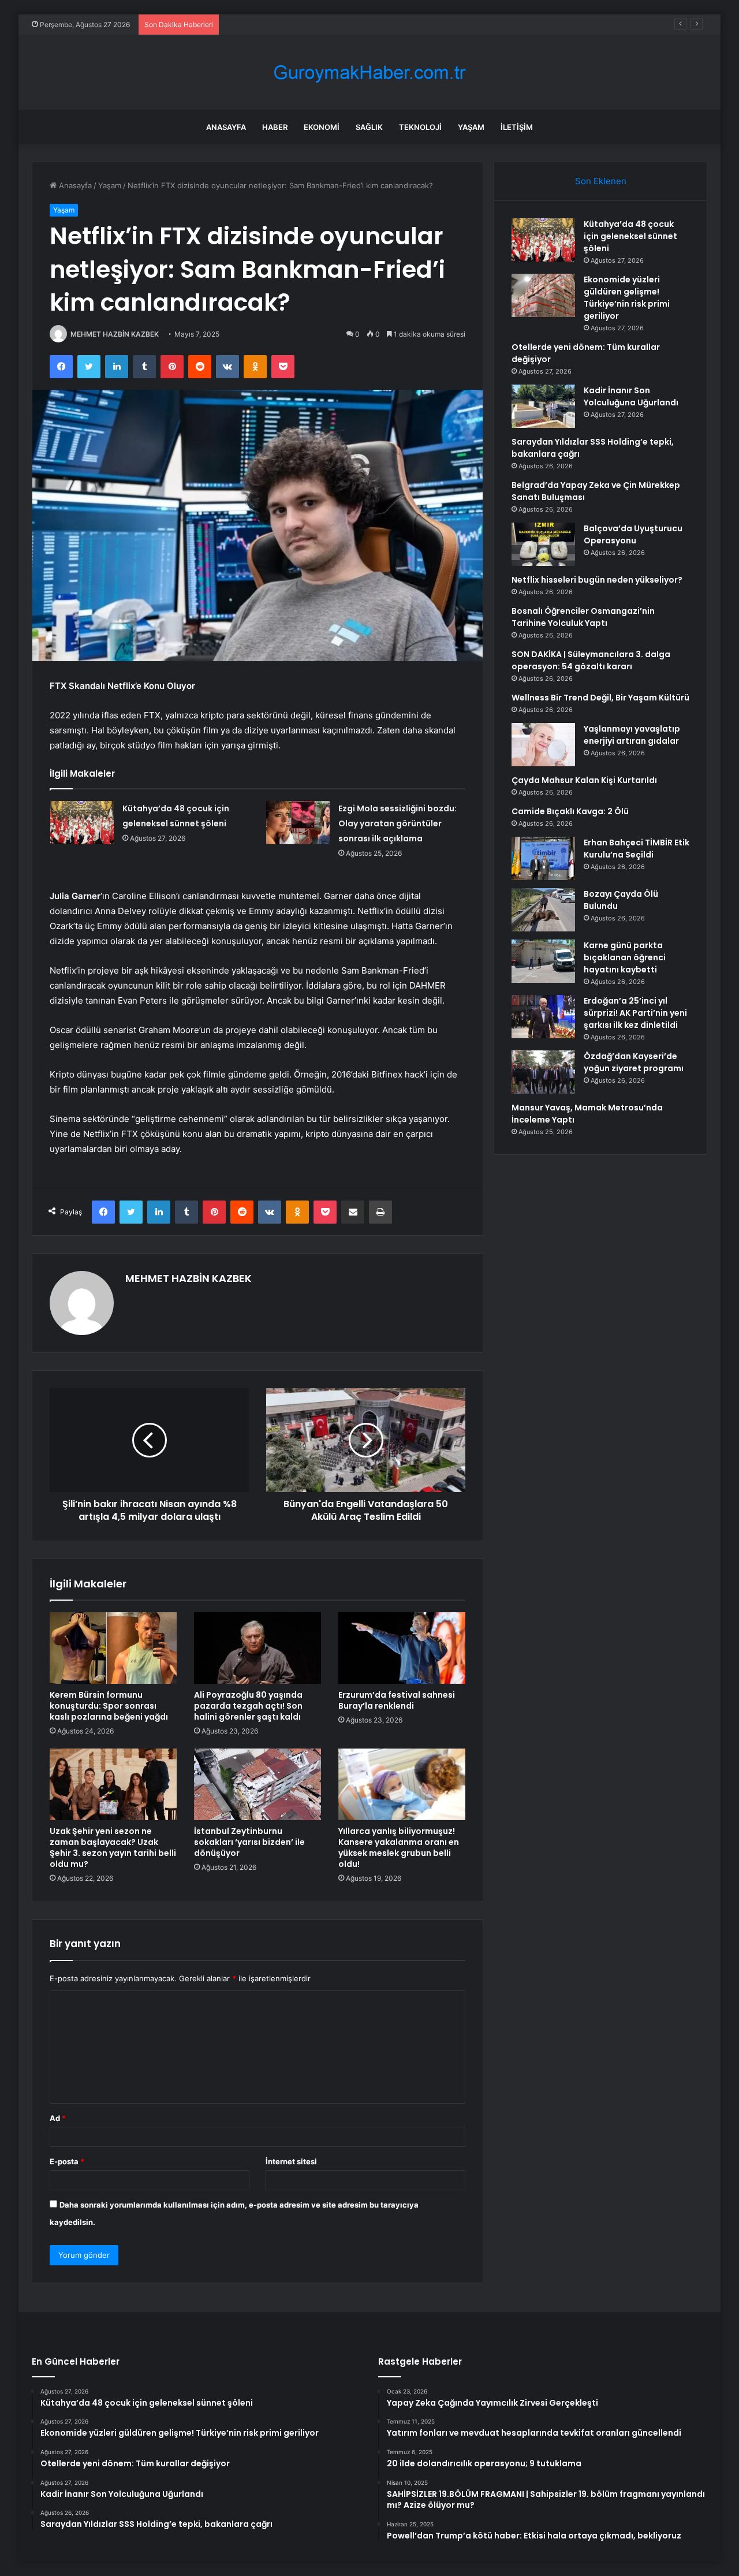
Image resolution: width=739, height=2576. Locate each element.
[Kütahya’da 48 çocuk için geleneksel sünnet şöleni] (82, 823)
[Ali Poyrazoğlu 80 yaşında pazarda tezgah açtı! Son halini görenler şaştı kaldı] (257, 1648)
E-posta (67, 2161)
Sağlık (369, 127)
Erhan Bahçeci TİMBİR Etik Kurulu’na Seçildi (637, 849)
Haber (275, 127)
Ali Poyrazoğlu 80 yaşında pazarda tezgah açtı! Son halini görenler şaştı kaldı (248, 1706)
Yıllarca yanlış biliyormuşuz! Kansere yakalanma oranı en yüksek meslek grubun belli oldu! (399, 1848)
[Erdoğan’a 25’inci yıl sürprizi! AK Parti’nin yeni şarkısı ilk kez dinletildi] (543, 1017)
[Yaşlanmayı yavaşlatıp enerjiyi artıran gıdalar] (543, 745)
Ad (58, 2118)
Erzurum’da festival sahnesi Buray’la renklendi (397, 1700)
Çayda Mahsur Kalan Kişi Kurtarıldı (584, 780)
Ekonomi (322, 127)
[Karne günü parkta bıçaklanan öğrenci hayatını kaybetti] (543, 961)
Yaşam (471, 127)
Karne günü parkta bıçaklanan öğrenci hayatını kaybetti (625, 957)
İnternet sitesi (291, 2161)
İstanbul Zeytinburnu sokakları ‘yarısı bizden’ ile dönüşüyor (249, 1842)
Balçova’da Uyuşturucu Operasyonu (633, 534)
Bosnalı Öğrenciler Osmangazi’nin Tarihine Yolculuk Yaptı (583, 617)
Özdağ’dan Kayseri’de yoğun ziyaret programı (634, 1062)
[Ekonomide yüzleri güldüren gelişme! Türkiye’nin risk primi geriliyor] (543, 295)
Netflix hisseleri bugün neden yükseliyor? (597, 580)
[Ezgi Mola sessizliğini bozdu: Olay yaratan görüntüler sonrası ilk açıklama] (298, 823)
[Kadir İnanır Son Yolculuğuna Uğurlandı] (543, 406)
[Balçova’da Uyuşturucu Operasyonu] (543, 544)
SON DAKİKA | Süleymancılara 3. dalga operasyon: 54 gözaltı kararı (591, 660)
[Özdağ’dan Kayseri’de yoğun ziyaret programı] (543, 1072)
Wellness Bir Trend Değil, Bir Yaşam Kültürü (600, 698)
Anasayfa (226, 127)
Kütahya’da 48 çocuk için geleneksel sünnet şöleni (630, 236)
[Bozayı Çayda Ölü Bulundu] (543, 910)
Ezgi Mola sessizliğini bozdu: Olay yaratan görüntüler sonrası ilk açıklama (398, 823)
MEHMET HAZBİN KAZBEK (115, 334)
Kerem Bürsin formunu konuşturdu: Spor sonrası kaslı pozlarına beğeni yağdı (109, 1706)
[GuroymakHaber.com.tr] (369, 72)
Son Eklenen (601, 181)
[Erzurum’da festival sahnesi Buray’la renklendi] (402, 1648)
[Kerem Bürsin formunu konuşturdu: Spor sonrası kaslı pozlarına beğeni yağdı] (113, 1648)
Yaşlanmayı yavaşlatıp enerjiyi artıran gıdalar (632, 735)
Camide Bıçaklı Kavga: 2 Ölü (570, 811)
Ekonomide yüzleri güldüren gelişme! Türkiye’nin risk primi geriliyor (627, 298)
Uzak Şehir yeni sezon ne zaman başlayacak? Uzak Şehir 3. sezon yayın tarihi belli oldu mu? (113, 1848)
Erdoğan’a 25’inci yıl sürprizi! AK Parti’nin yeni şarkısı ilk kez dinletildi (635, 1013)
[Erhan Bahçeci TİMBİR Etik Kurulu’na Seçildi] (543, 858)
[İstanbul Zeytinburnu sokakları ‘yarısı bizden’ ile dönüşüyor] (257, 1784)
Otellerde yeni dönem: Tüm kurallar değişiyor (305, 24)
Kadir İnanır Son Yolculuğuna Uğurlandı (631, 396)
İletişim (517, 127)
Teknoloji (420, 127)
